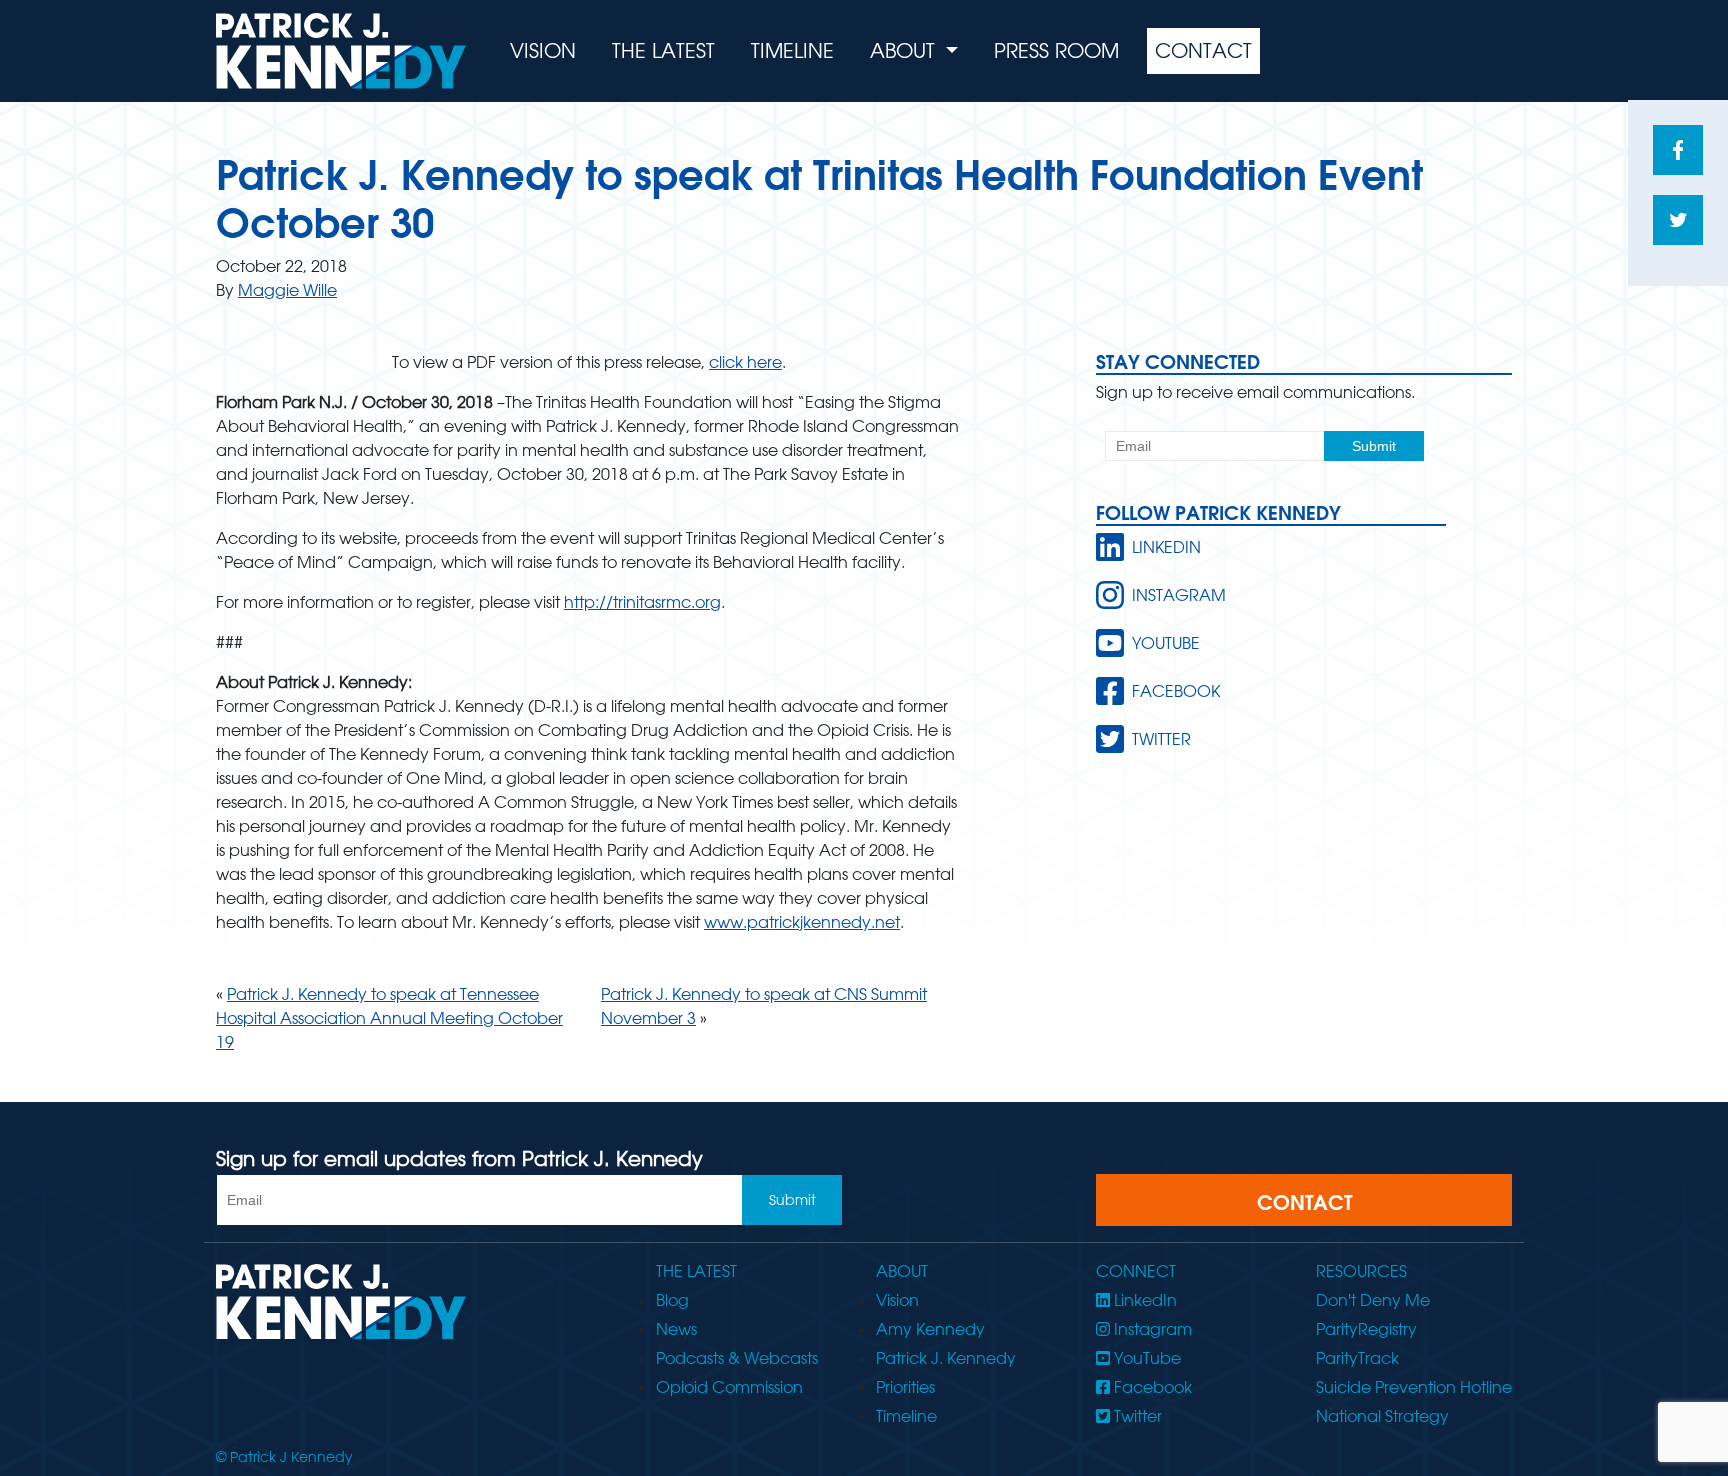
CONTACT (1304, 1202)
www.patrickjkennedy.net (802, 922)
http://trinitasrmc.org (642, 602)
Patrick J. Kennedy (946, 1358)
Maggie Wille (287, 290)
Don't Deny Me (1373, 1300)
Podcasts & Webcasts (737, 1358)
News (676, 1329)
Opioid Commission (729, 1387)
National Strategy (1382, 1416)
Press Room (1056, 50)
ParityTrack (1357, 1358)
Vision (543, 50)
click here (745, 362)
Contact (1203, 50)
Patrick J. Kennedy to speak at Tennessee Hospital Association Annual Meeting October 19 (389, 1018)
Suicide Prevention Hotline (1414, 1387)
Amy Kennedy (930, 1329)
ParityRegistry (1366, 1329)
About (905, 50)
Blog (672, 1300)
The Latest (663, 50)
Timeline (792, 50)
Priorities (905, 1387)
